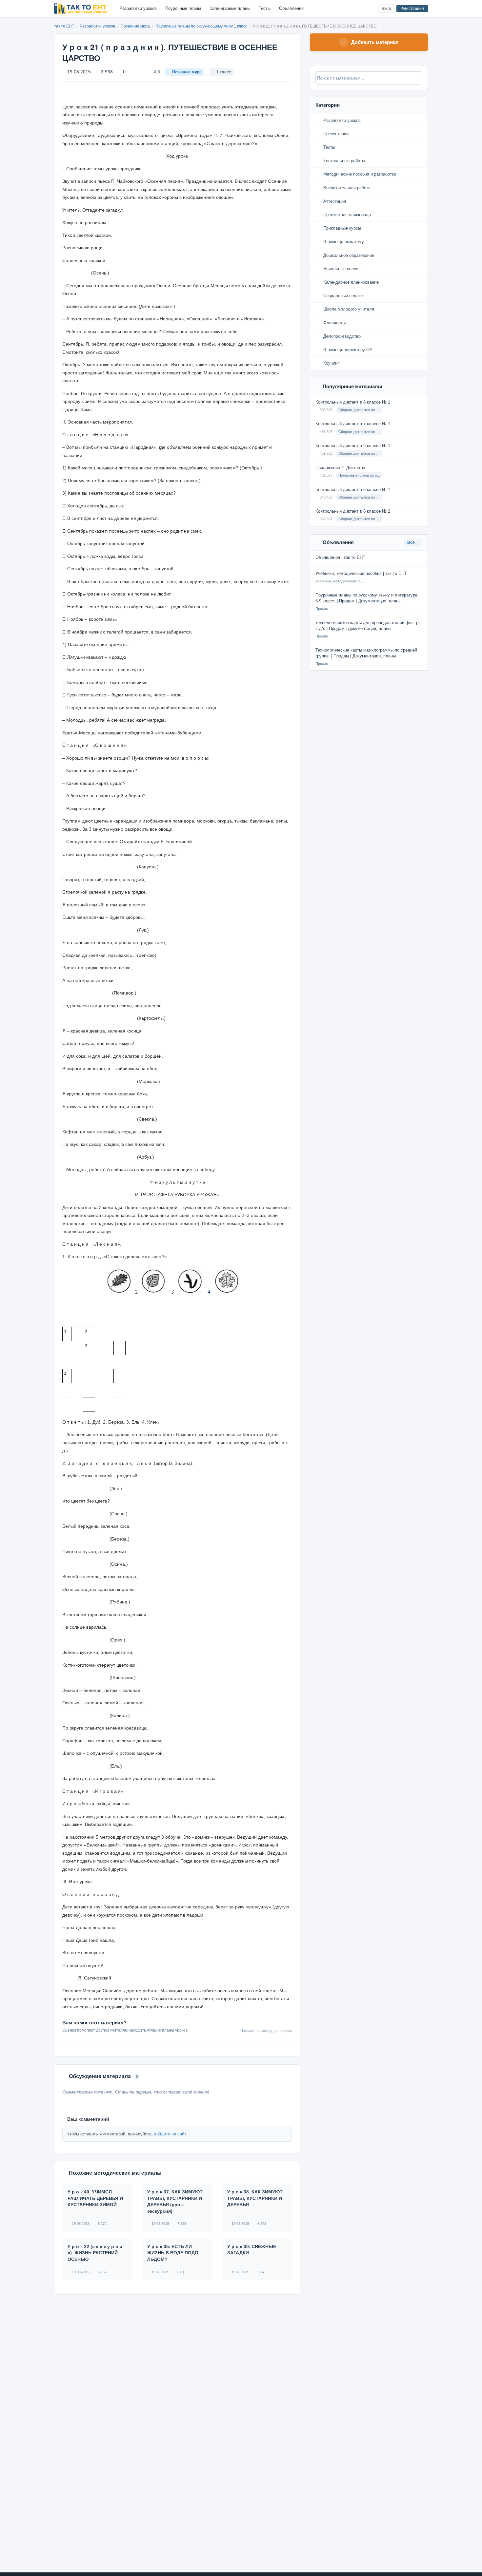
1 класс (224, 72)
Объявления (291, 8)
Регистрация (412, 9)
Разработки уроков (138, 8)
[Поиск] (360, 9)
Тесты (265, 8)
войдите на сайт (170, 2134)
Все (412, 542)
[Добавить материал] (349, 9)
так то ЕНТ (64, 26)
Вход (386, 9)
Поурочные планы (183, 8)
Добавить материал (375, 42)
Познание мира (136, 26)
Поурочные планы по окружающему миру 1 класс (202, 26)
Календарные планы (230, 8)
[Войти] (370, 9)
